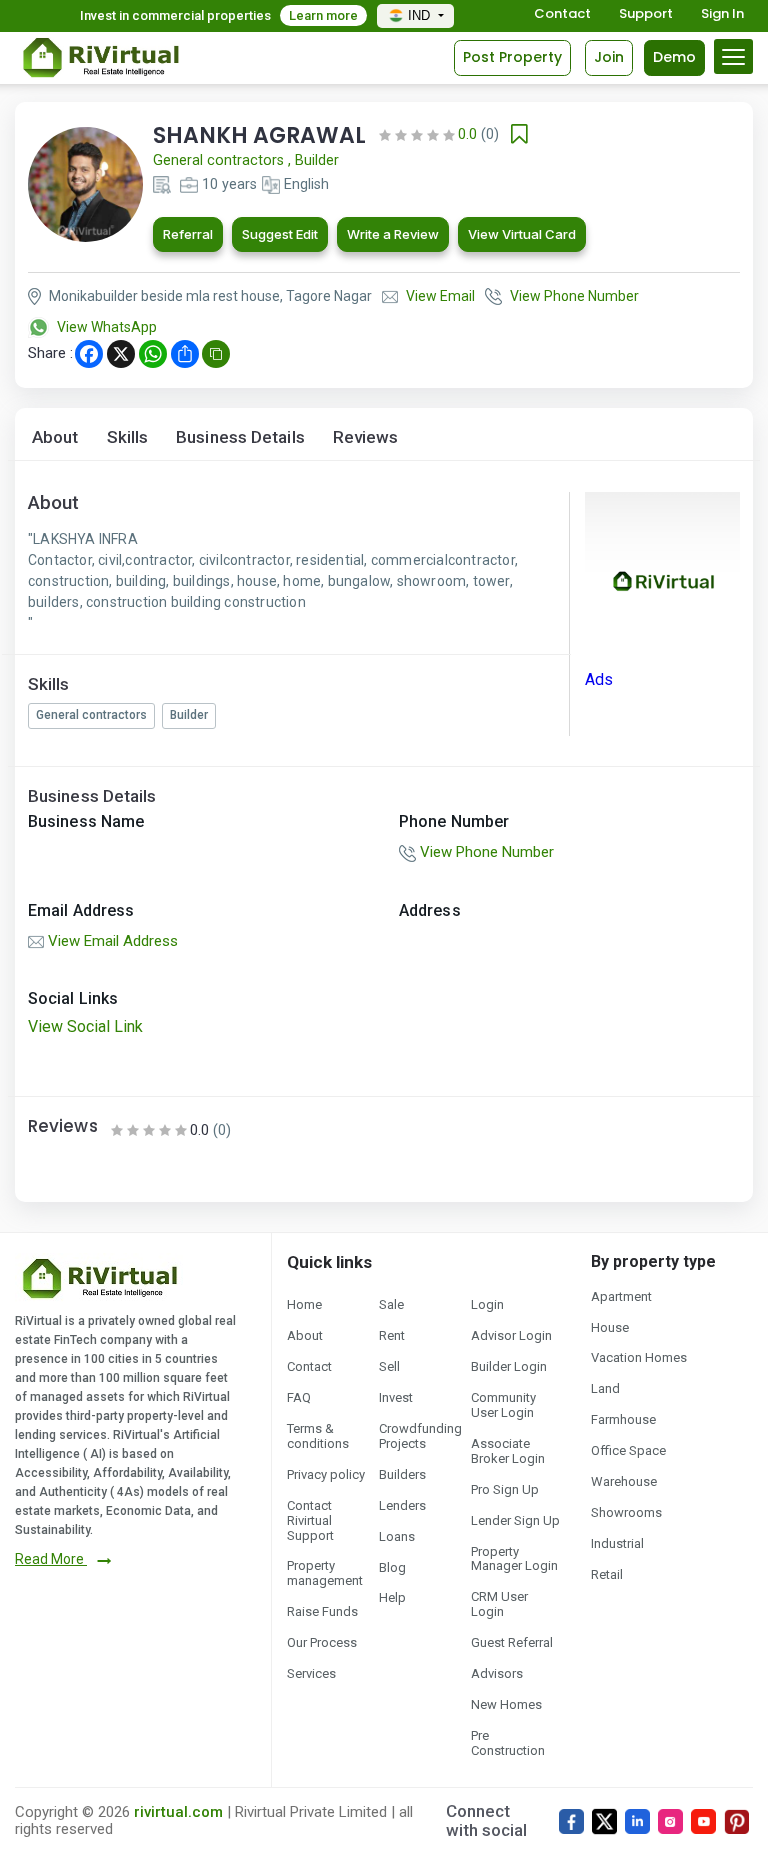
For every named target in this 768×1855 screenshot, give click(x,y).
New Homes (506, 1704)
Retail (607, 1574)
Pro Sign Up (505, 1489)
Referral (188, 234)
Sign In (722, 14)
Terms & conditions (318, 1436)
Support (646, 14)
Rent (392, 1335)
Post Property (512, 57)
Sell (389, 1366)
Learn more (323, 15)
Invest (396, 1397)
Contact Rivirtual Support (310, 1520)
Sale (391, 1304)
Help (392, 1597)
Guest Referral (512, 1642)
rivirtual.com (178, 1812)
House (610, 1327)
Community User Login (503, 1405)
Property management (325, 1573)
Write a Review (393, 234)
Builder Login (509, 1366)
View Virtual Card (522, 234)
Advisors (497, 1673)
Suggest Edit (280, 234)
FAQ (299, 1397)
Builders (402, 1474)
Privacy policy (326, 1474)
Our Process (322, 1642)
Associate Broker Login (508, 1451)
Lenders (402, 1505)
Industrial (617, 1543)
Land (605, 1388)
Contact (562, 14)
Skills (128, 437)
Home (304, 1304)
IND (421, 15)
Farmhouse (623, 1419)
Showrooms (626, 1512)
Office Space (628, 1450)
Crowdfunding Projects (420, 1436)
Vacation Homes (639, 1357)
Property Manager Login (514, 1559)
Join (609, 57)
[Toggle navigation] (733, 56)
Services (311, 1673)
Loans (397, 1536)
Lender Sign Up (515, 1520)
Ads (599, 679)
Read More (51, 1559)
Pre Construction (508, 1743)
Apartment (621, 1296)
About (55, 437)
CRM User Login (499, 1604)
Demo (674, 57)
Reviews (366, 437)
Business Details (240, 437)
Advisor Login (511, 1335)
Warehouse (624, 1481)
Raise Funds (322, 1611)
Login (487, 1304)
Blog (392, 1567)
